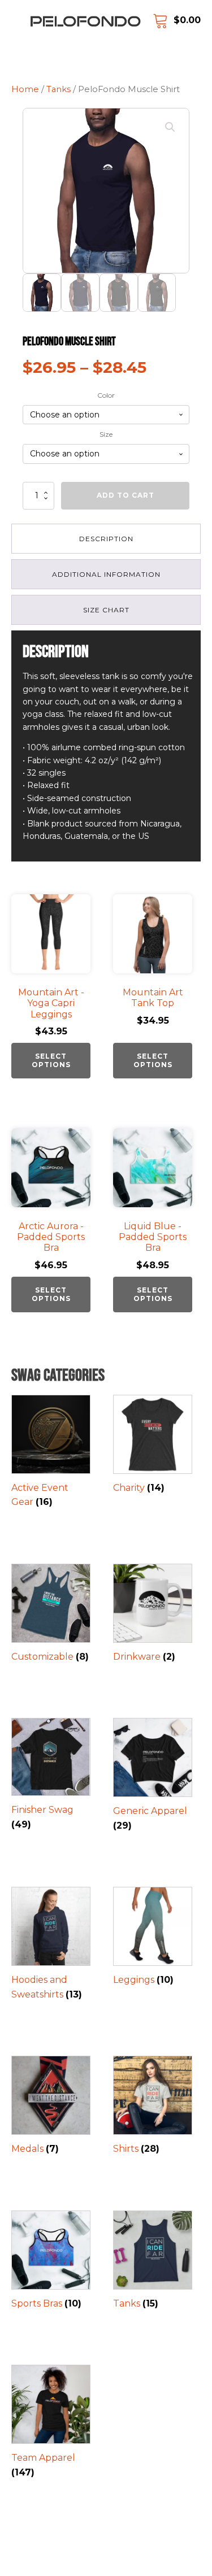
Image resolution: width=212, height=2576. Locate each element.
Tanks (59, 89)
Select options (51, 1060)
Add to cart (126, 495)
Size (106, 434)
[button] (170, 127)
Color (106, 395)
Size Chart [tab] (106, 610)
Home (25, 89)
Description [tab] (106, 539)
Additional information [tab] (106, 574)
